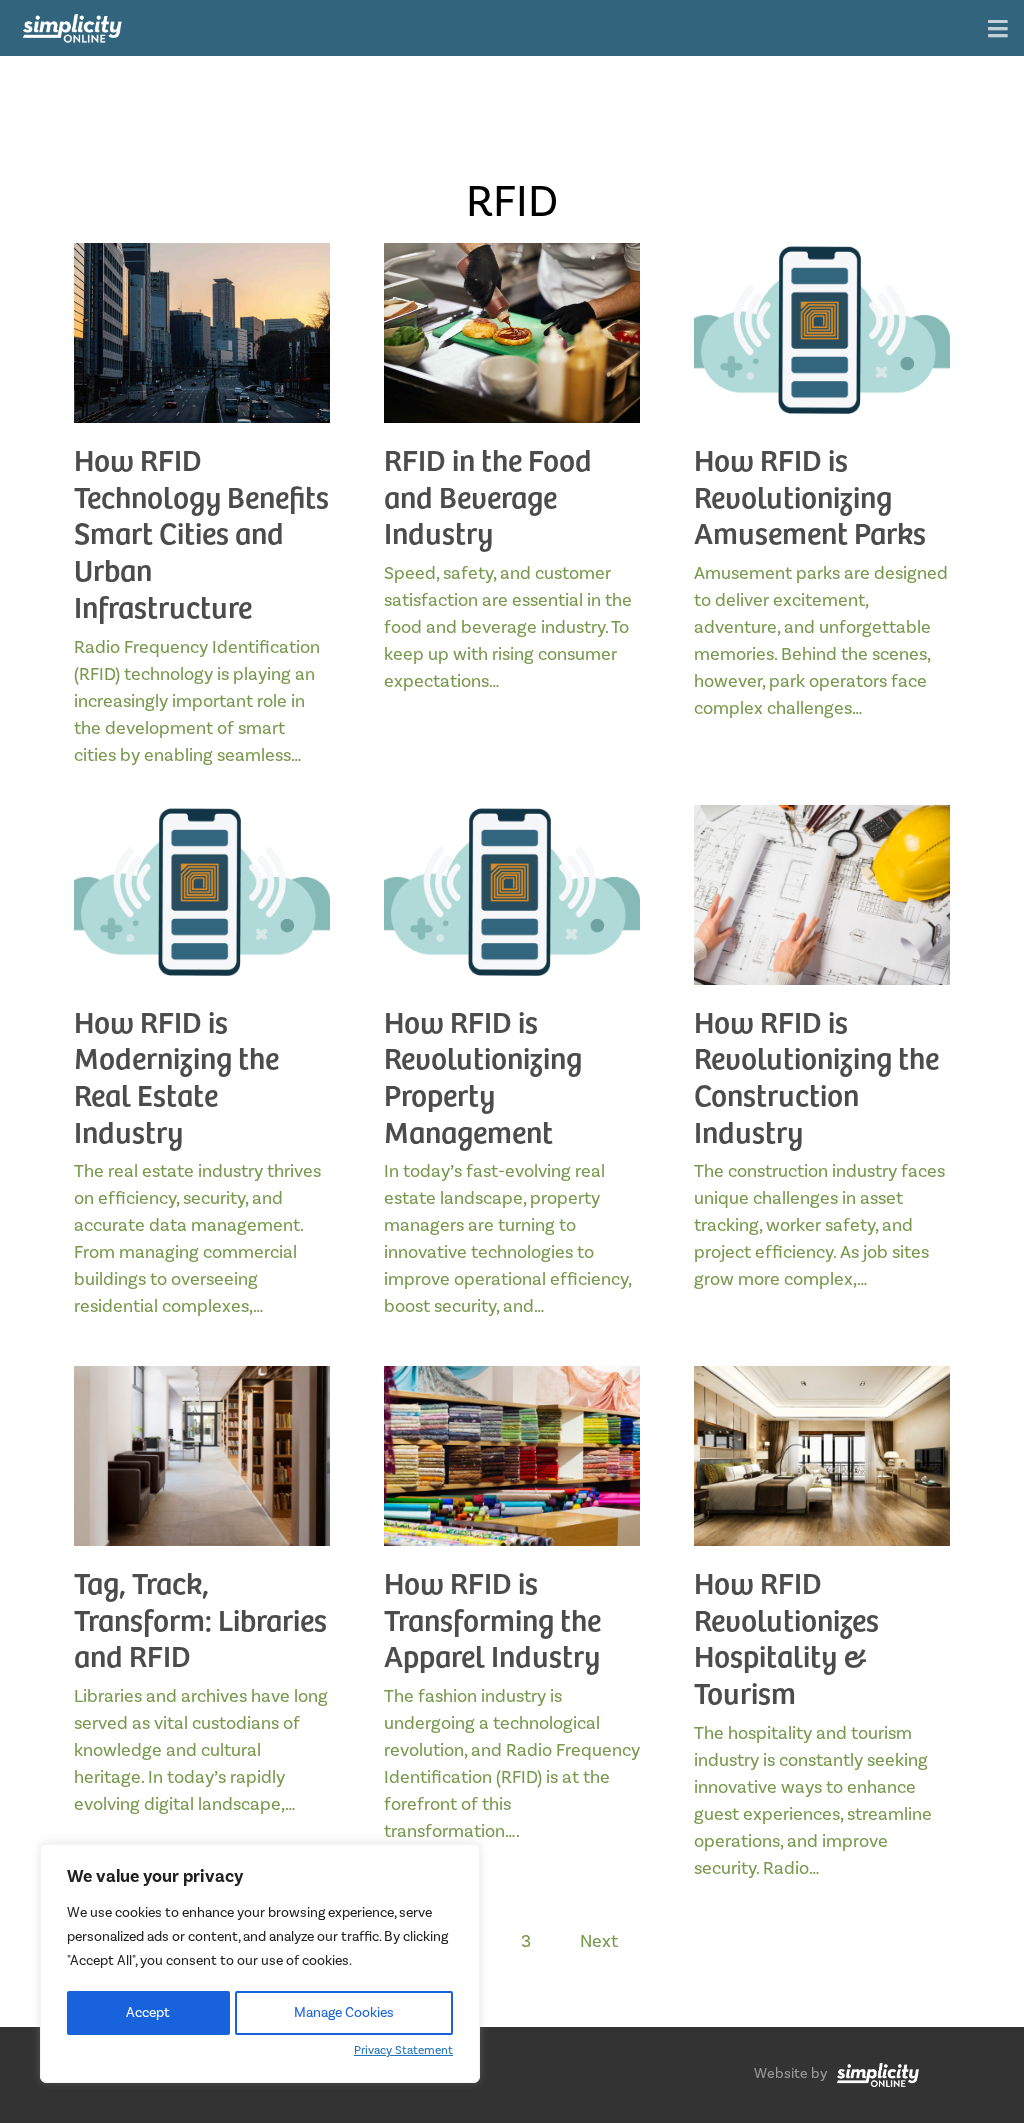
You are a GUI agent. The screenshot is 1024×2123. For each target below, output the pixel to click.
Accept (148, 2013)
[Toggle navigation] (998, 30)
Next (599, 1941)
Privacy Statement (403, 2050)
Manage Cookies (344, 2013)
